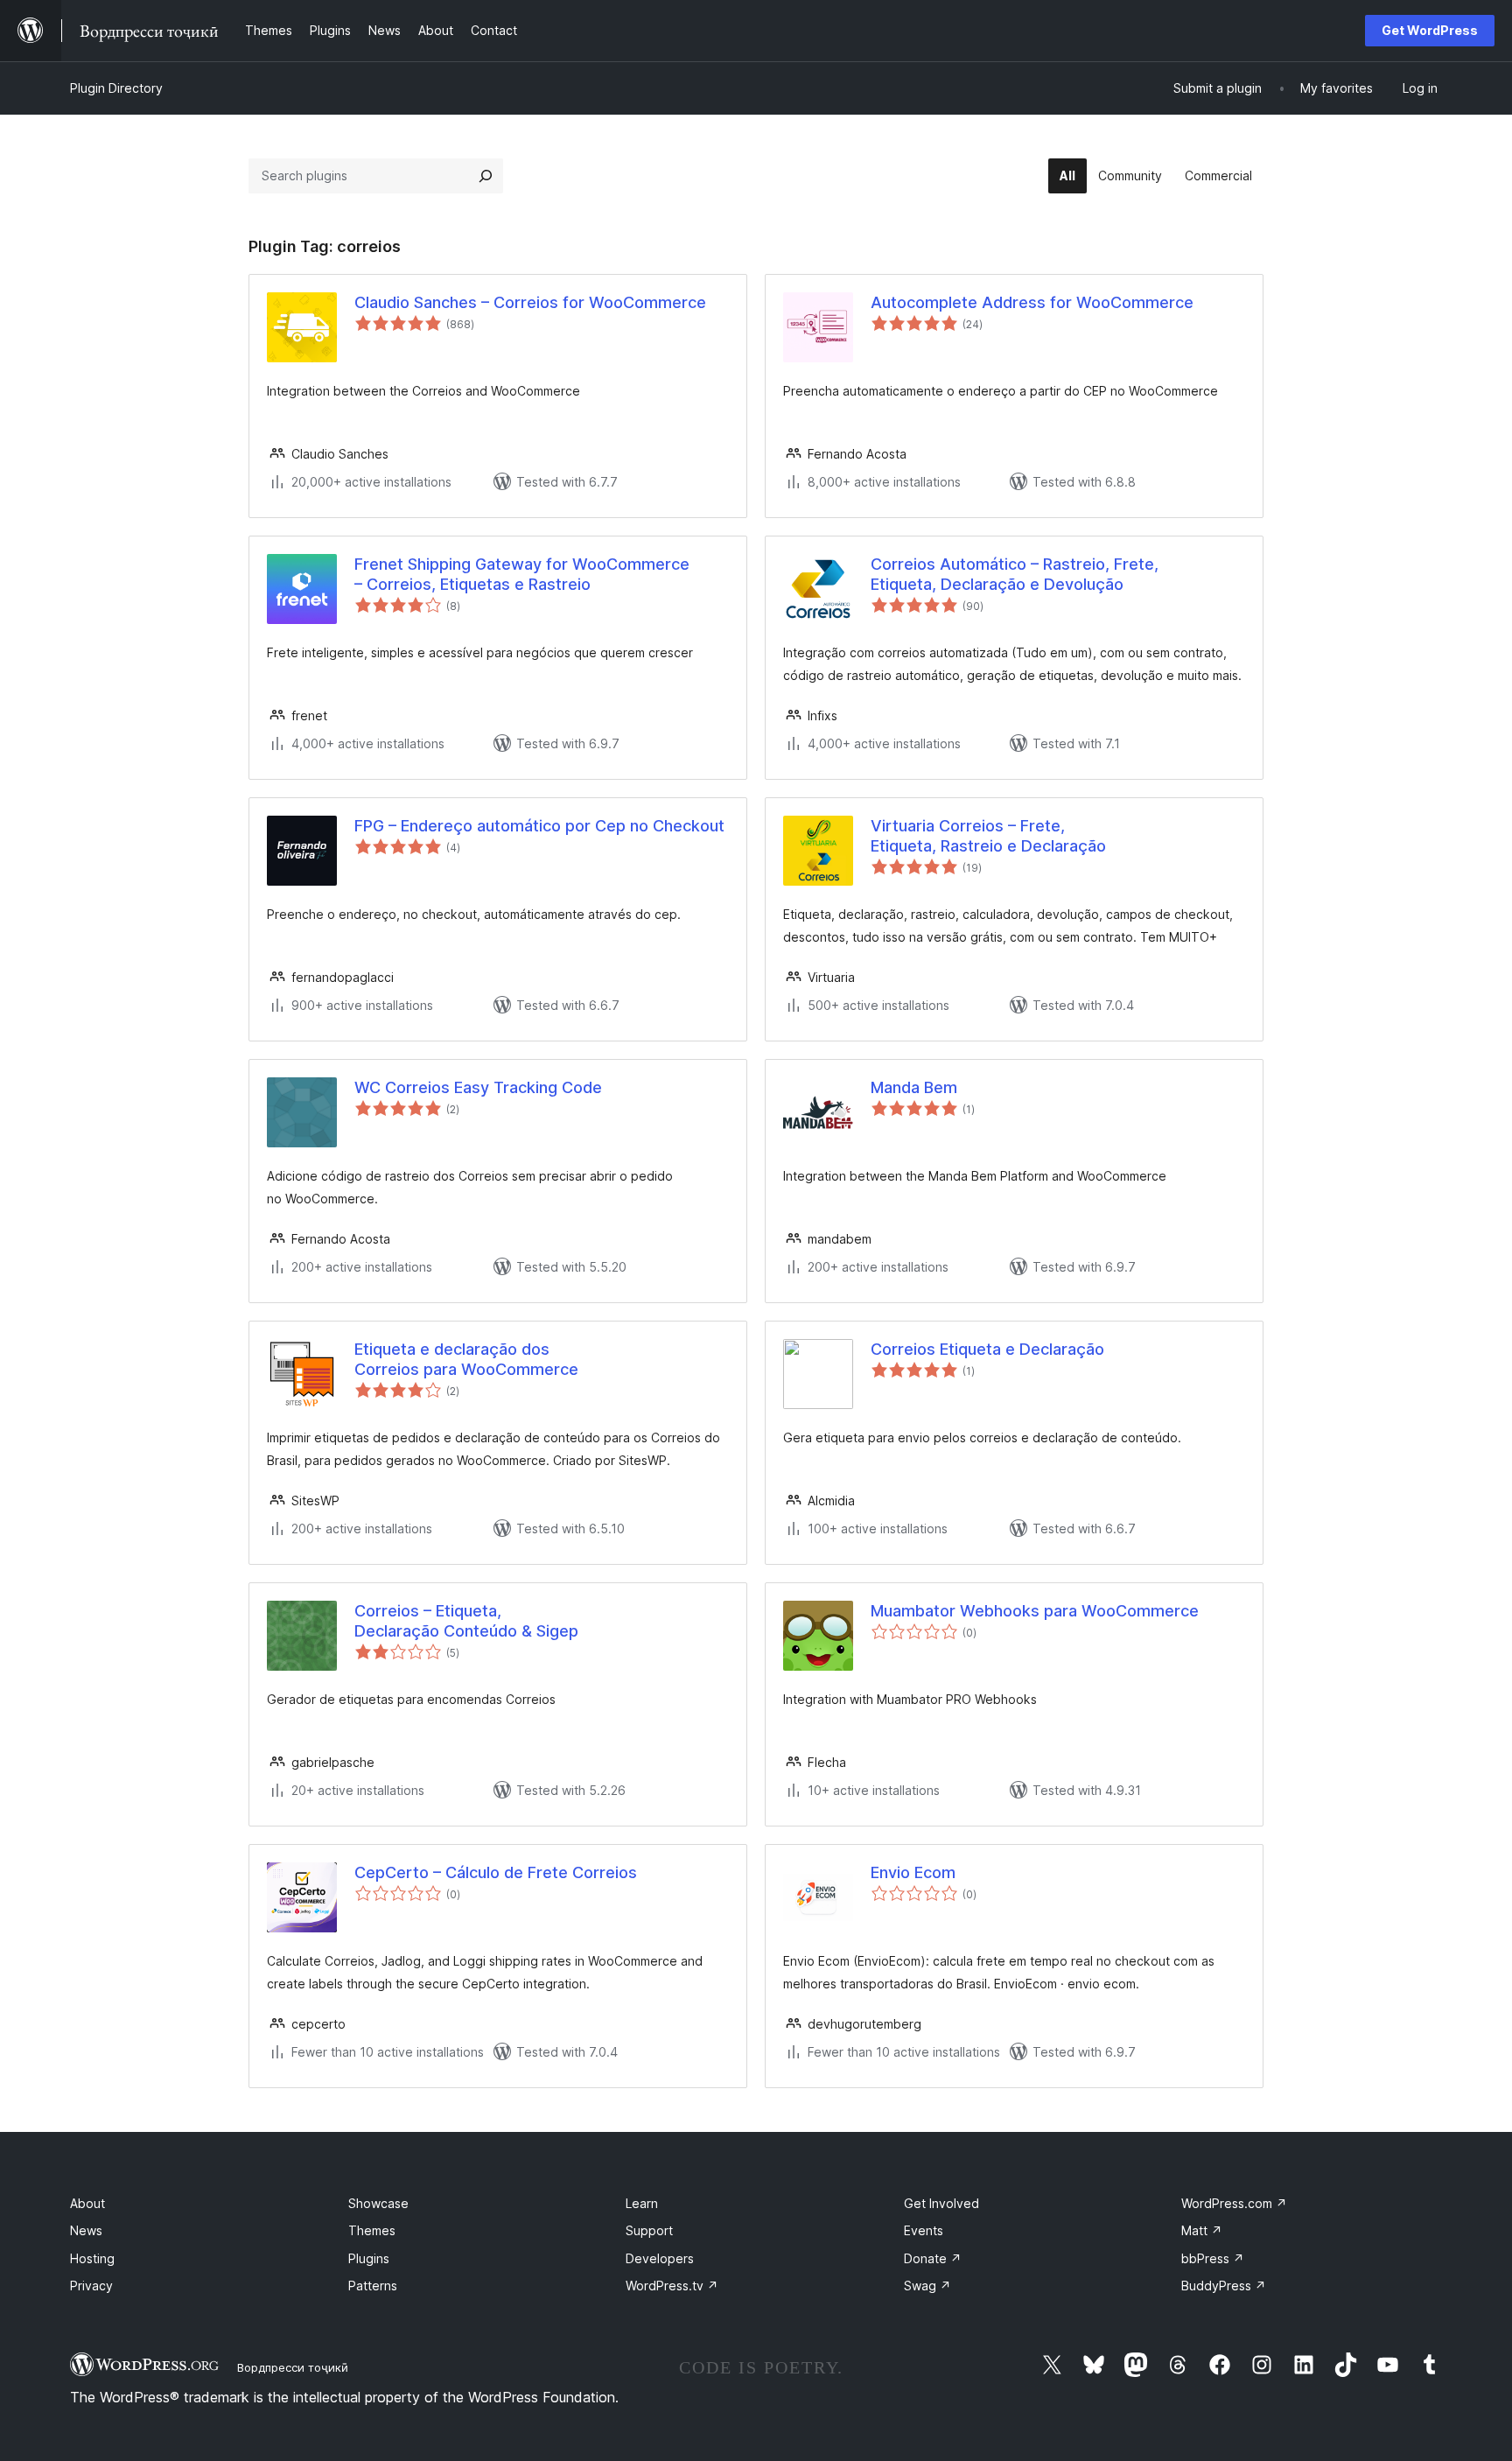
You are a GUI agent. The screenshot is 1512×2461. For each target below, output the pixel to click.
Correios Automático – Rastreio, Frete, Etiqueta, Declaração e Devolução (1015, 574)
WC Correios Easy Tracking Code (478, 1087)
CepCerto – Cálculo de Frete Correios (496, 1872)
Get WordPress (1430, 30)
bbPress (1213, 2258)
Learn (642, 2203)
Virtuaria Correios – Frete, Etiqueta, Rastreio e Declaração (988, 836)
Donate (933, 2258)
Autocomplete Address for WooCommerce (1032, 302)
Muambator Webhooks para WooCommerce (1035, 1611)
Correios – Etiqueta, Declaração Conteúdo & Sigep (466, 1621)
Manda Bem (914, 1087)
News (86, 2230)
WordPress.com (1234, 2203)
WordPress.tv (672, 2286)
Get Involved (941, 2203)
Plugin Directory (116, 88)
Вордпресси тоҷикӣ (293, 2367)
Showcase (378, 2203)
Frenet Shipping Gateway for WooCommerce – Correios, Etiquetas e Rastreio (522, 574)
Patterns (373, 2286)
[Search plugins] (486, 176)
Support (649, 2230)
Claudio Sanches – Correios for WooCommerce (530, 302)
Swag (927, 2286)
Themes (372, 2230)
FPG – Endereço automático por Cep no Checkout (539, 826)
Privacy (91, 2286)
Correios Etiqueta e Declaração (987, 1349)
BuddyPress (1224, 2286)
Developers (660, 2258)
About (87, 2203)
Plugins (369, 2258)
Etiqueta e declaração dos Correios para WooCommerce (466, 1359)
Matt (1202, 2230)
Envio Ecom (913, 1872)
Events (924, 2230)
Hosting (92, 2258)
